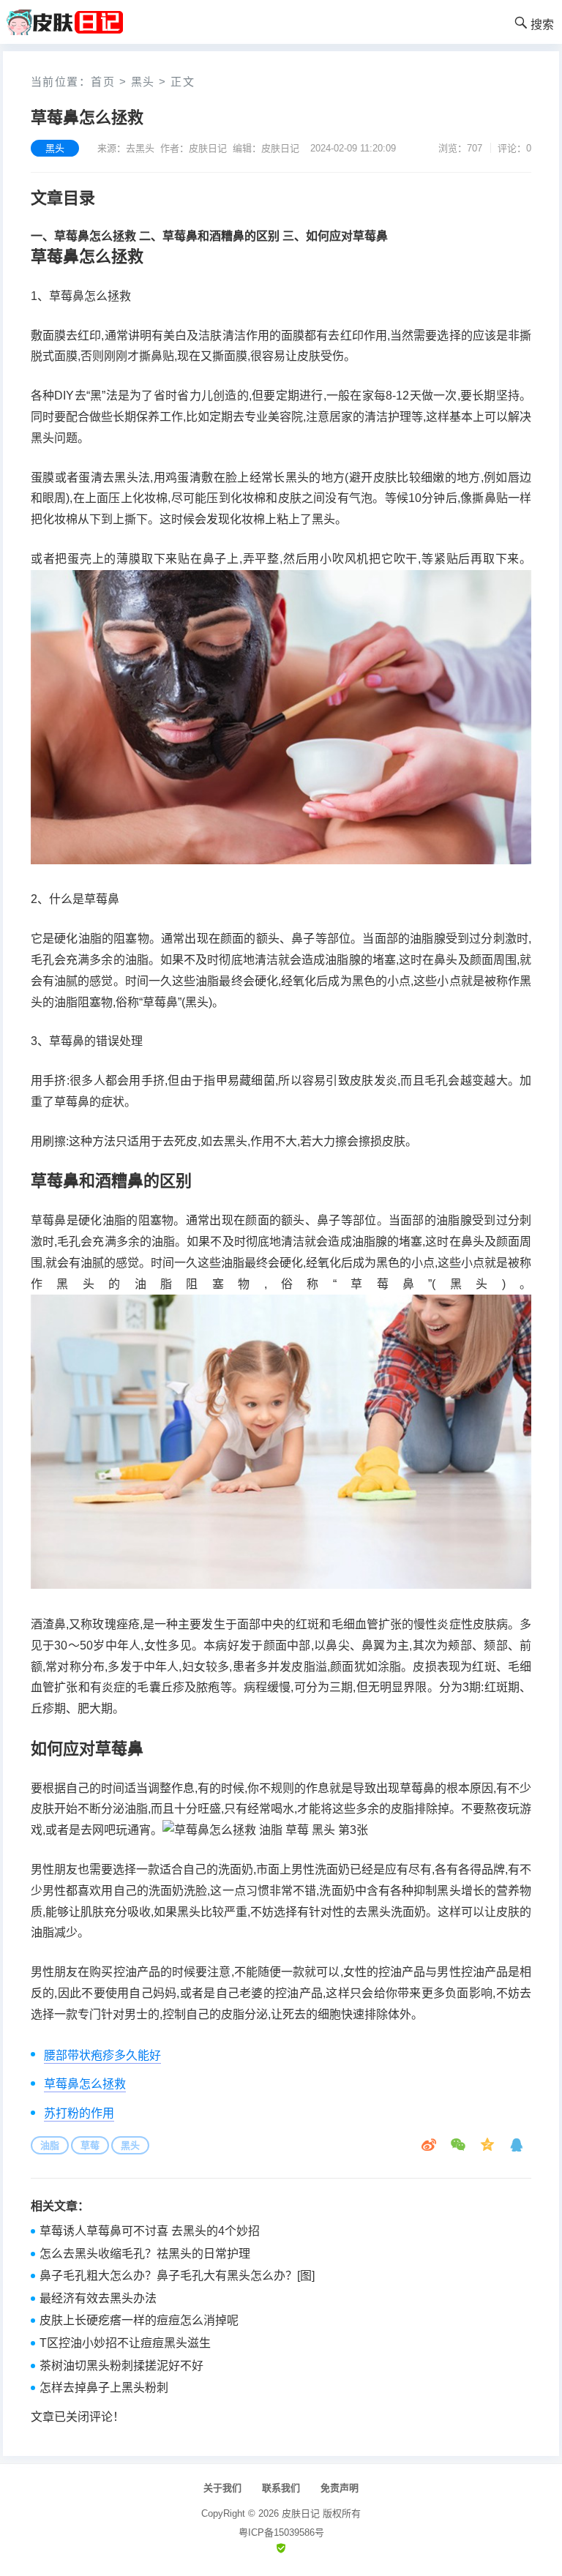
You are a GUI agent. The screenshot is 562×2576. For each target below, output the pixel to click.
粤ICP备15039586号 (281, 2532)
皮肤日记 (301, 2513)
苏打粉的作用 (79, 2113)
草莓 (90, 2145)
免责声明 (340, 2488)
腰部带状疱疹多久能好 (102, 2055)
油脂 (50, 2145)
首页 (103, 82)
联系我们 (281, 2488)
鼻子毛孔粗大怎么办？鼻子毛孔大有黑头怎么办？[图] (177, 2276)
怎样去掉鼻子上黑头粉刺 (104, 2388)
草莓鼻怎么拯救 (85, 2084)
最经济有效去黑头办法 (98, 2298)
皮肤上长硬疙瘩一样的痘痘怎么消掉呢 (139, 2320)
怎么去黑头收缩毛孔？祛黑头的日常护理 (145, 2254)
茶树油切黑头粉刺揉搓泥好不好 (121, 2366)
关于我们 (222, 2488)
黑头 (143, 82)
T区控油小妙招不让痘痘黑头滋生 (125, 2343)
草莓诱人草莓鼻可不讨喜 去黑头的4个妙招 (150, 2231)
